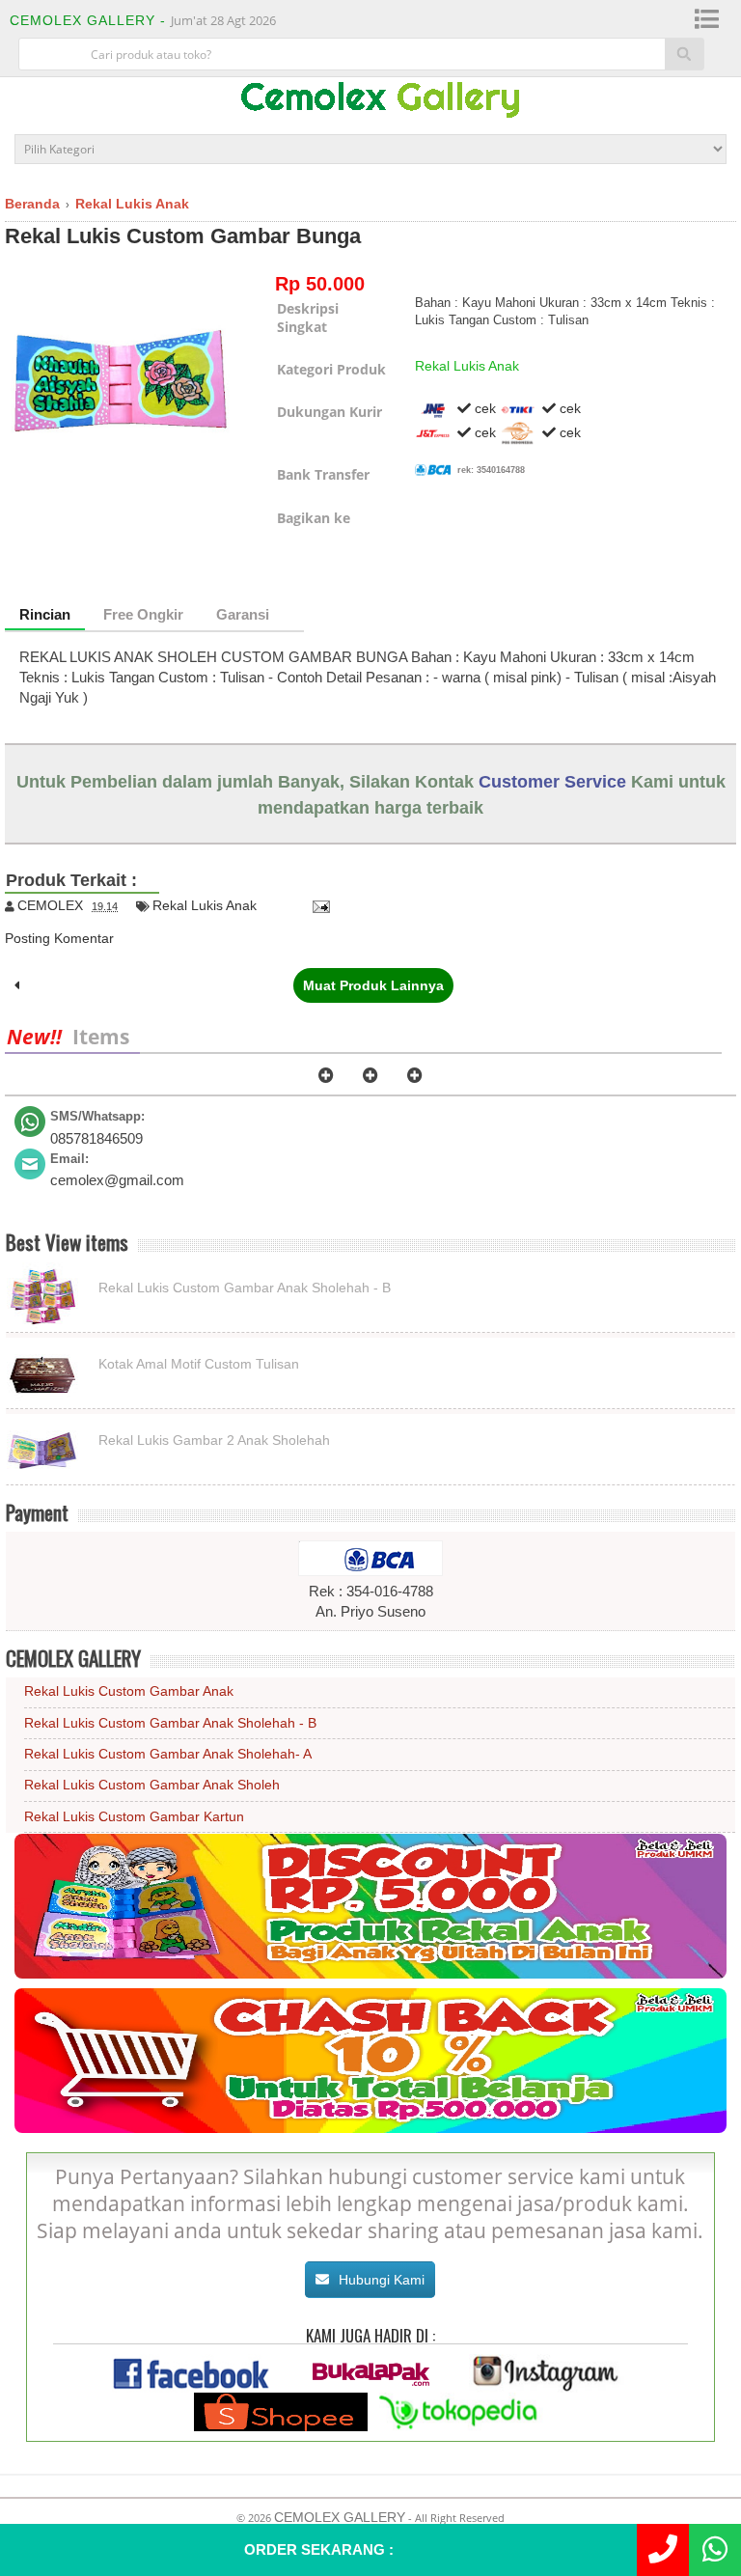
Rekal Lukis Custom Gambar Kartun (134, 1816)
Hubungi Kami (382, 2280)
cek (483, 408)
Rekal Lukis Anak (467, 366)
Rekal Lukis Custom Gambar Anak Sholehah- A (168, 1754)
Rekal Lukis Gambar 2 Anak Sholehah (214, 1440)
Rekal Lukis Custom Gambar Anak (129, 1691)
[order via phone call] (663, 2550)
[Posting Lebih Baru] (17, 985)
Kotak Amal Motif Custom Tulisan (199, 1364)
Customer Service (552, 782)
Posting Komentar (59, 938)
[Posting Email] (318, 905)
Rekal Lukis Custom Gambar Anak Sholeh (152, 1785)
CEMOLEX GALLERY (340, 2517)
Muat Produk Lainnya (373, 985)
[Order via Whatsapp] (715, 2550)
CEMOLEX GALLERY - (90, 20)
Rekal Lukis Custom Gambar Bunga (183, 236)
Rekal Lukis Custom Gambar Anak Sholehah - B (245, 1288)
